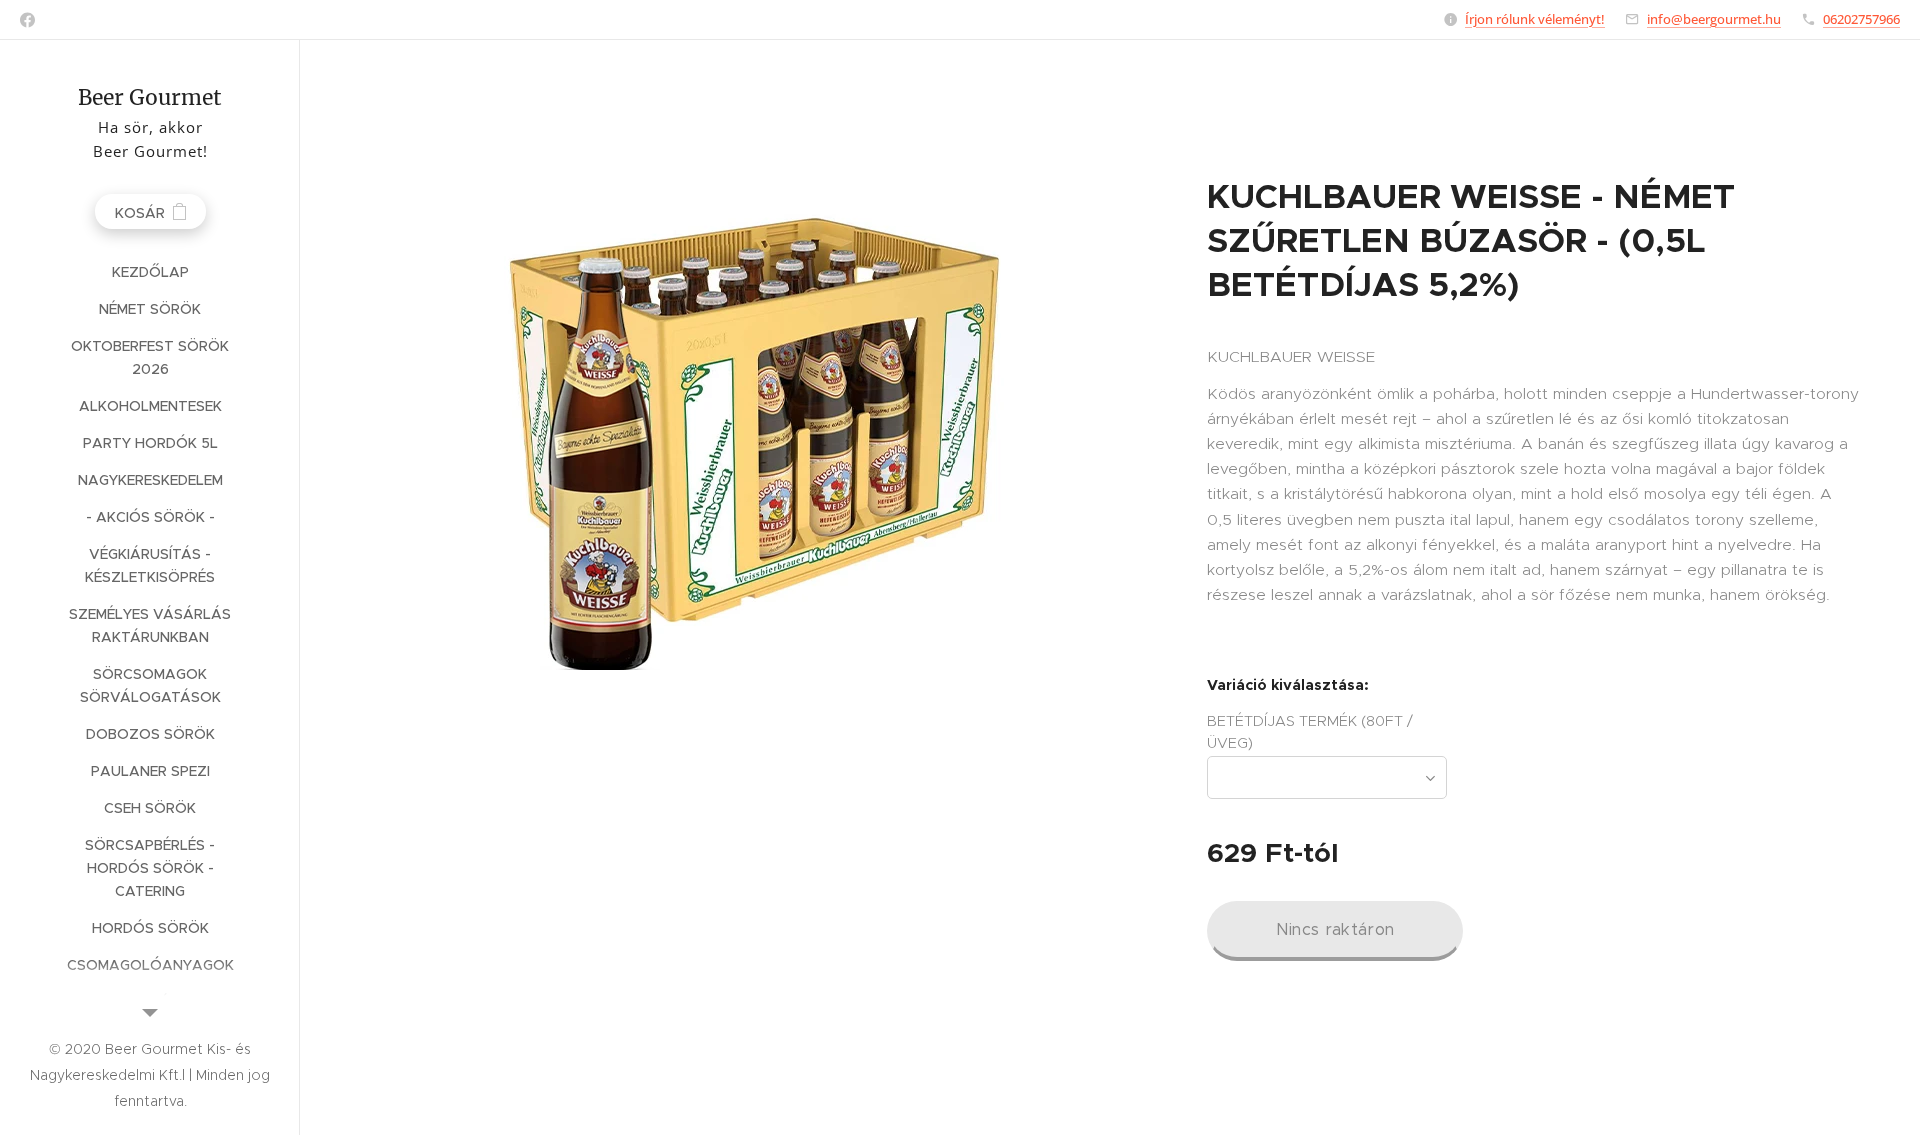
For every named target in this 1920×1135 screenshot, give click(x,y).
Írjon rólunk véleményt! (1535, 19)
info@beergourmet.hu (1714, 19)
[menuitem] (150, 272)
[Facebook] (27, 20)
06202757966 (1861, 19)
